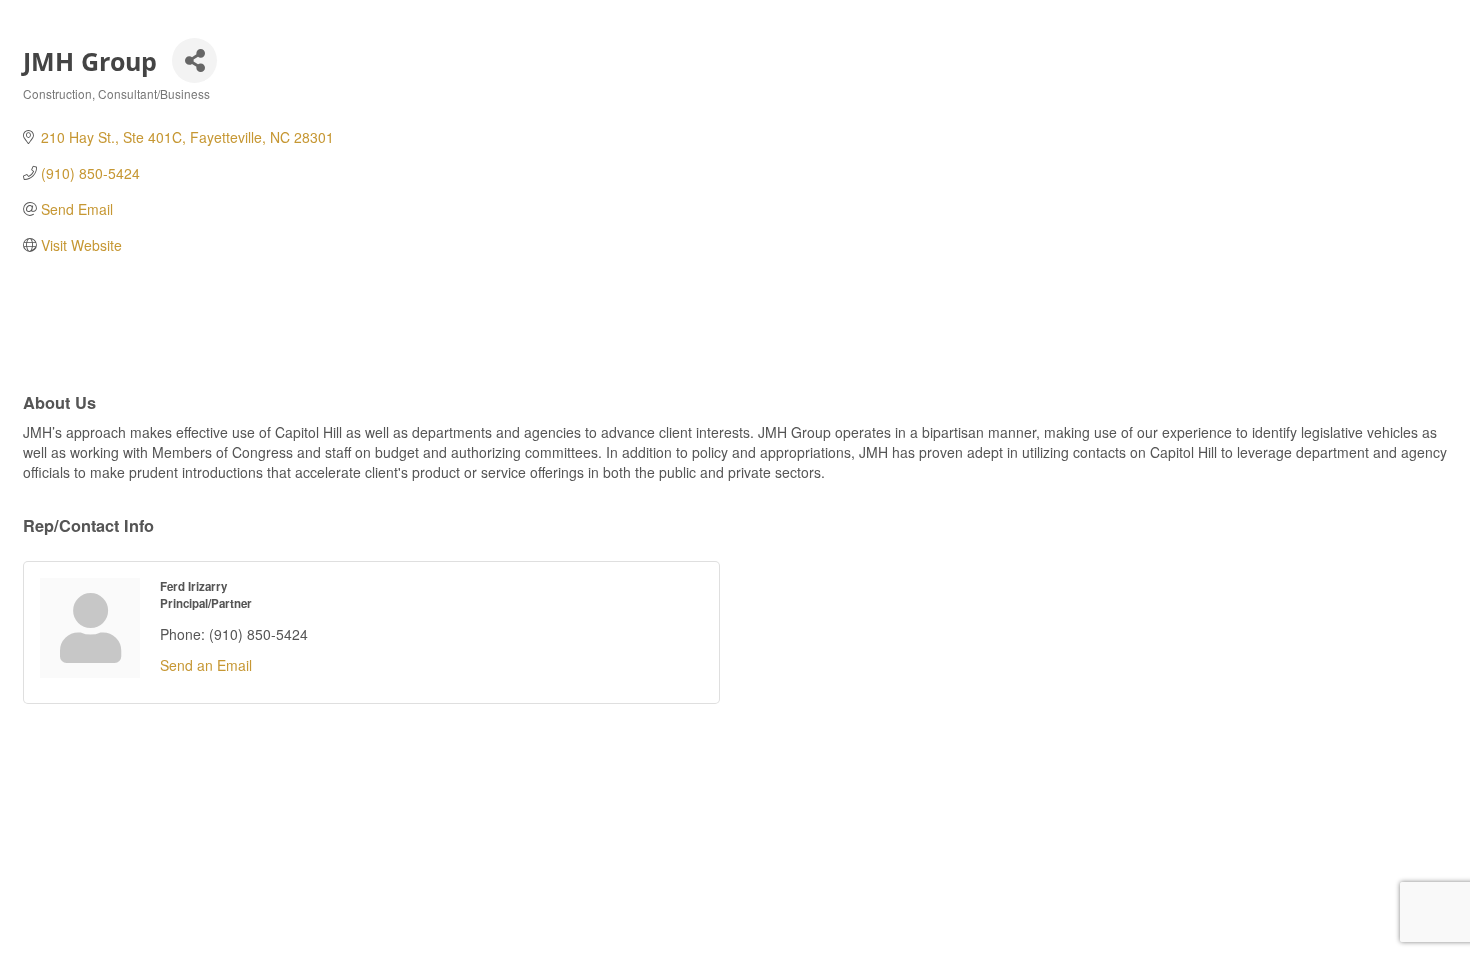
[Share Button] (194, 60)
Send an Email (206, 665)
